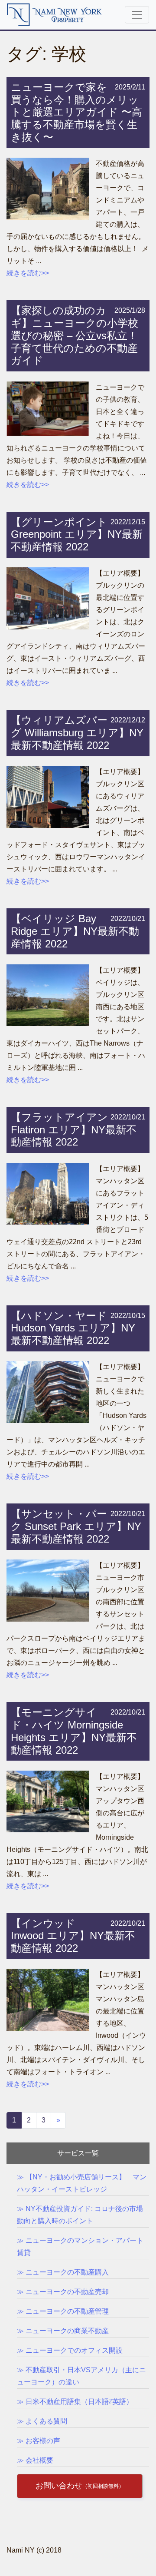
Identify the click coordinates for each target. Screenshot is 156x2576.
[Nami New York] (55, 14)
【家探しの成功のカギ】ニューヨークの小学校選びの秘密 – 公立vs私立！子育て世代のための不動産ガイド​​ (75, 335)
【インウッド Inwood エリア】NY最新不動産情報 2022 (73, 1936)
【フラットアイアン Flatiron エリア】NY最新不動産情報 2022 (74, 1130)
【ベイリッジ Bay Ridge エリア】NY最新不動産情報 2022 (75, 931)
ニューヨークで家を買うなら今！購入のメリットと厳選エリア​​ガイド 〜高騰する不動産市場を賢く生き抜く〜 (76, 112)
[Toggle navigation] (137, 15)
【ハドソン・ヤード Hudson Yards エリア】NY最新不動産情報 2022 (73, 1328)
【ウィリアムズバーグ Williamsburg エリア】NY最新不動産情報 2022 (77, 733)
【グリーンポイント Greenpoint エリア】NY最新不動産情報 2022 (77, 535)
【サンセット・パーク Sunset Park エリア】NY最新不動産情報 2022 (76, 1526)
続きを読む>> (28, 273)
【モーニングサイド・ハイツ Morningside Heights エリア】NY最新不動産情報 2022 (74, 1731)
